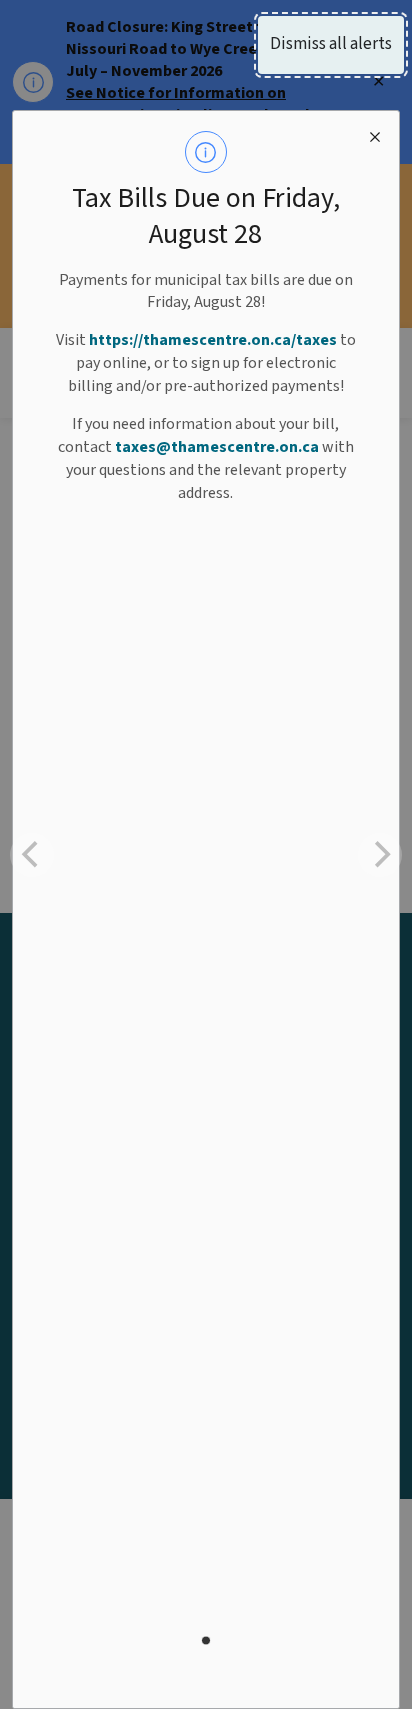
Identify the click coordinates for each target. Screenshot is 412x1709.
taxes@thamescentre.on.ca (217, 447)
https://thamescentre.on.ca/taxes (213, 340)
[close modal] (375, 135)
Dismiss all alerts (331, 44)
